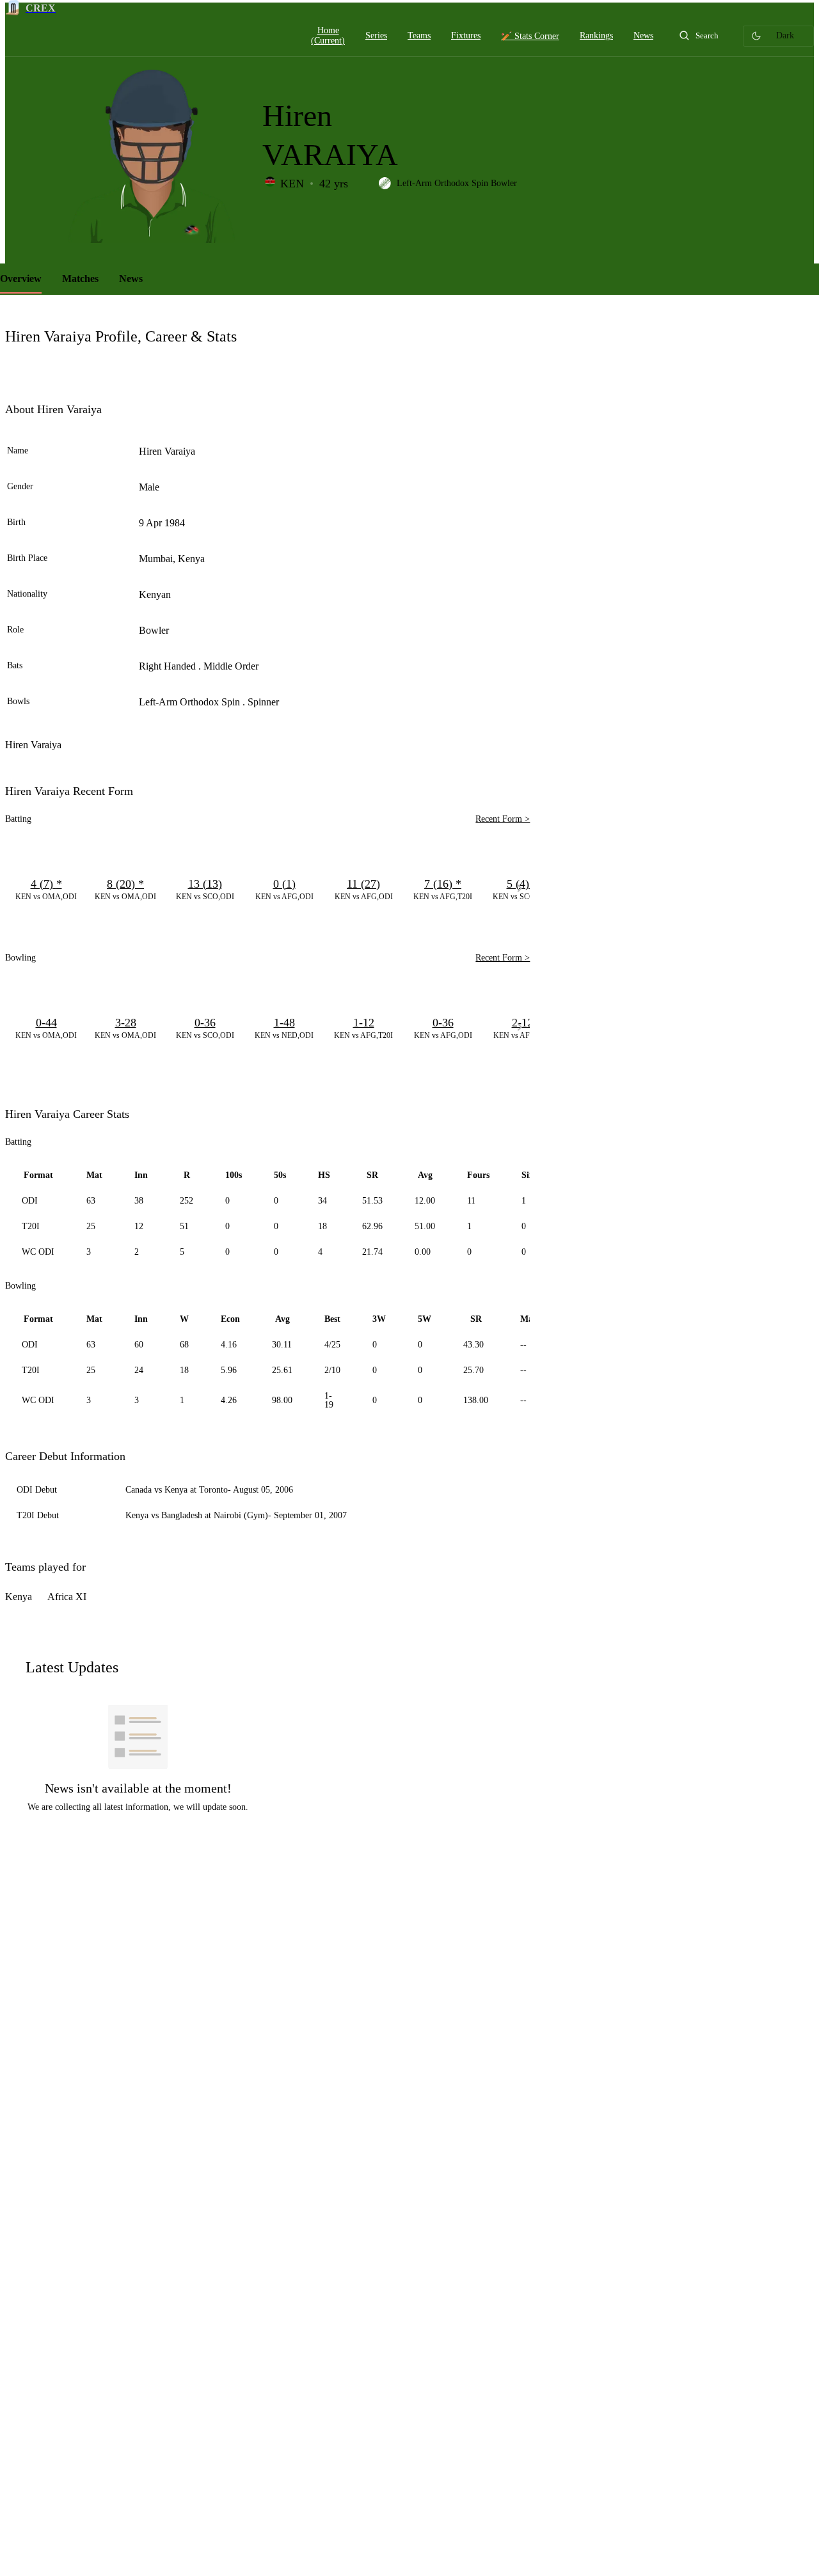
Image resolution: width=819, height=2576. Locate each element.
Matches (80, 279)
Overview (21, 279)
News (131, 279)
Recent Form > (503, 819)
